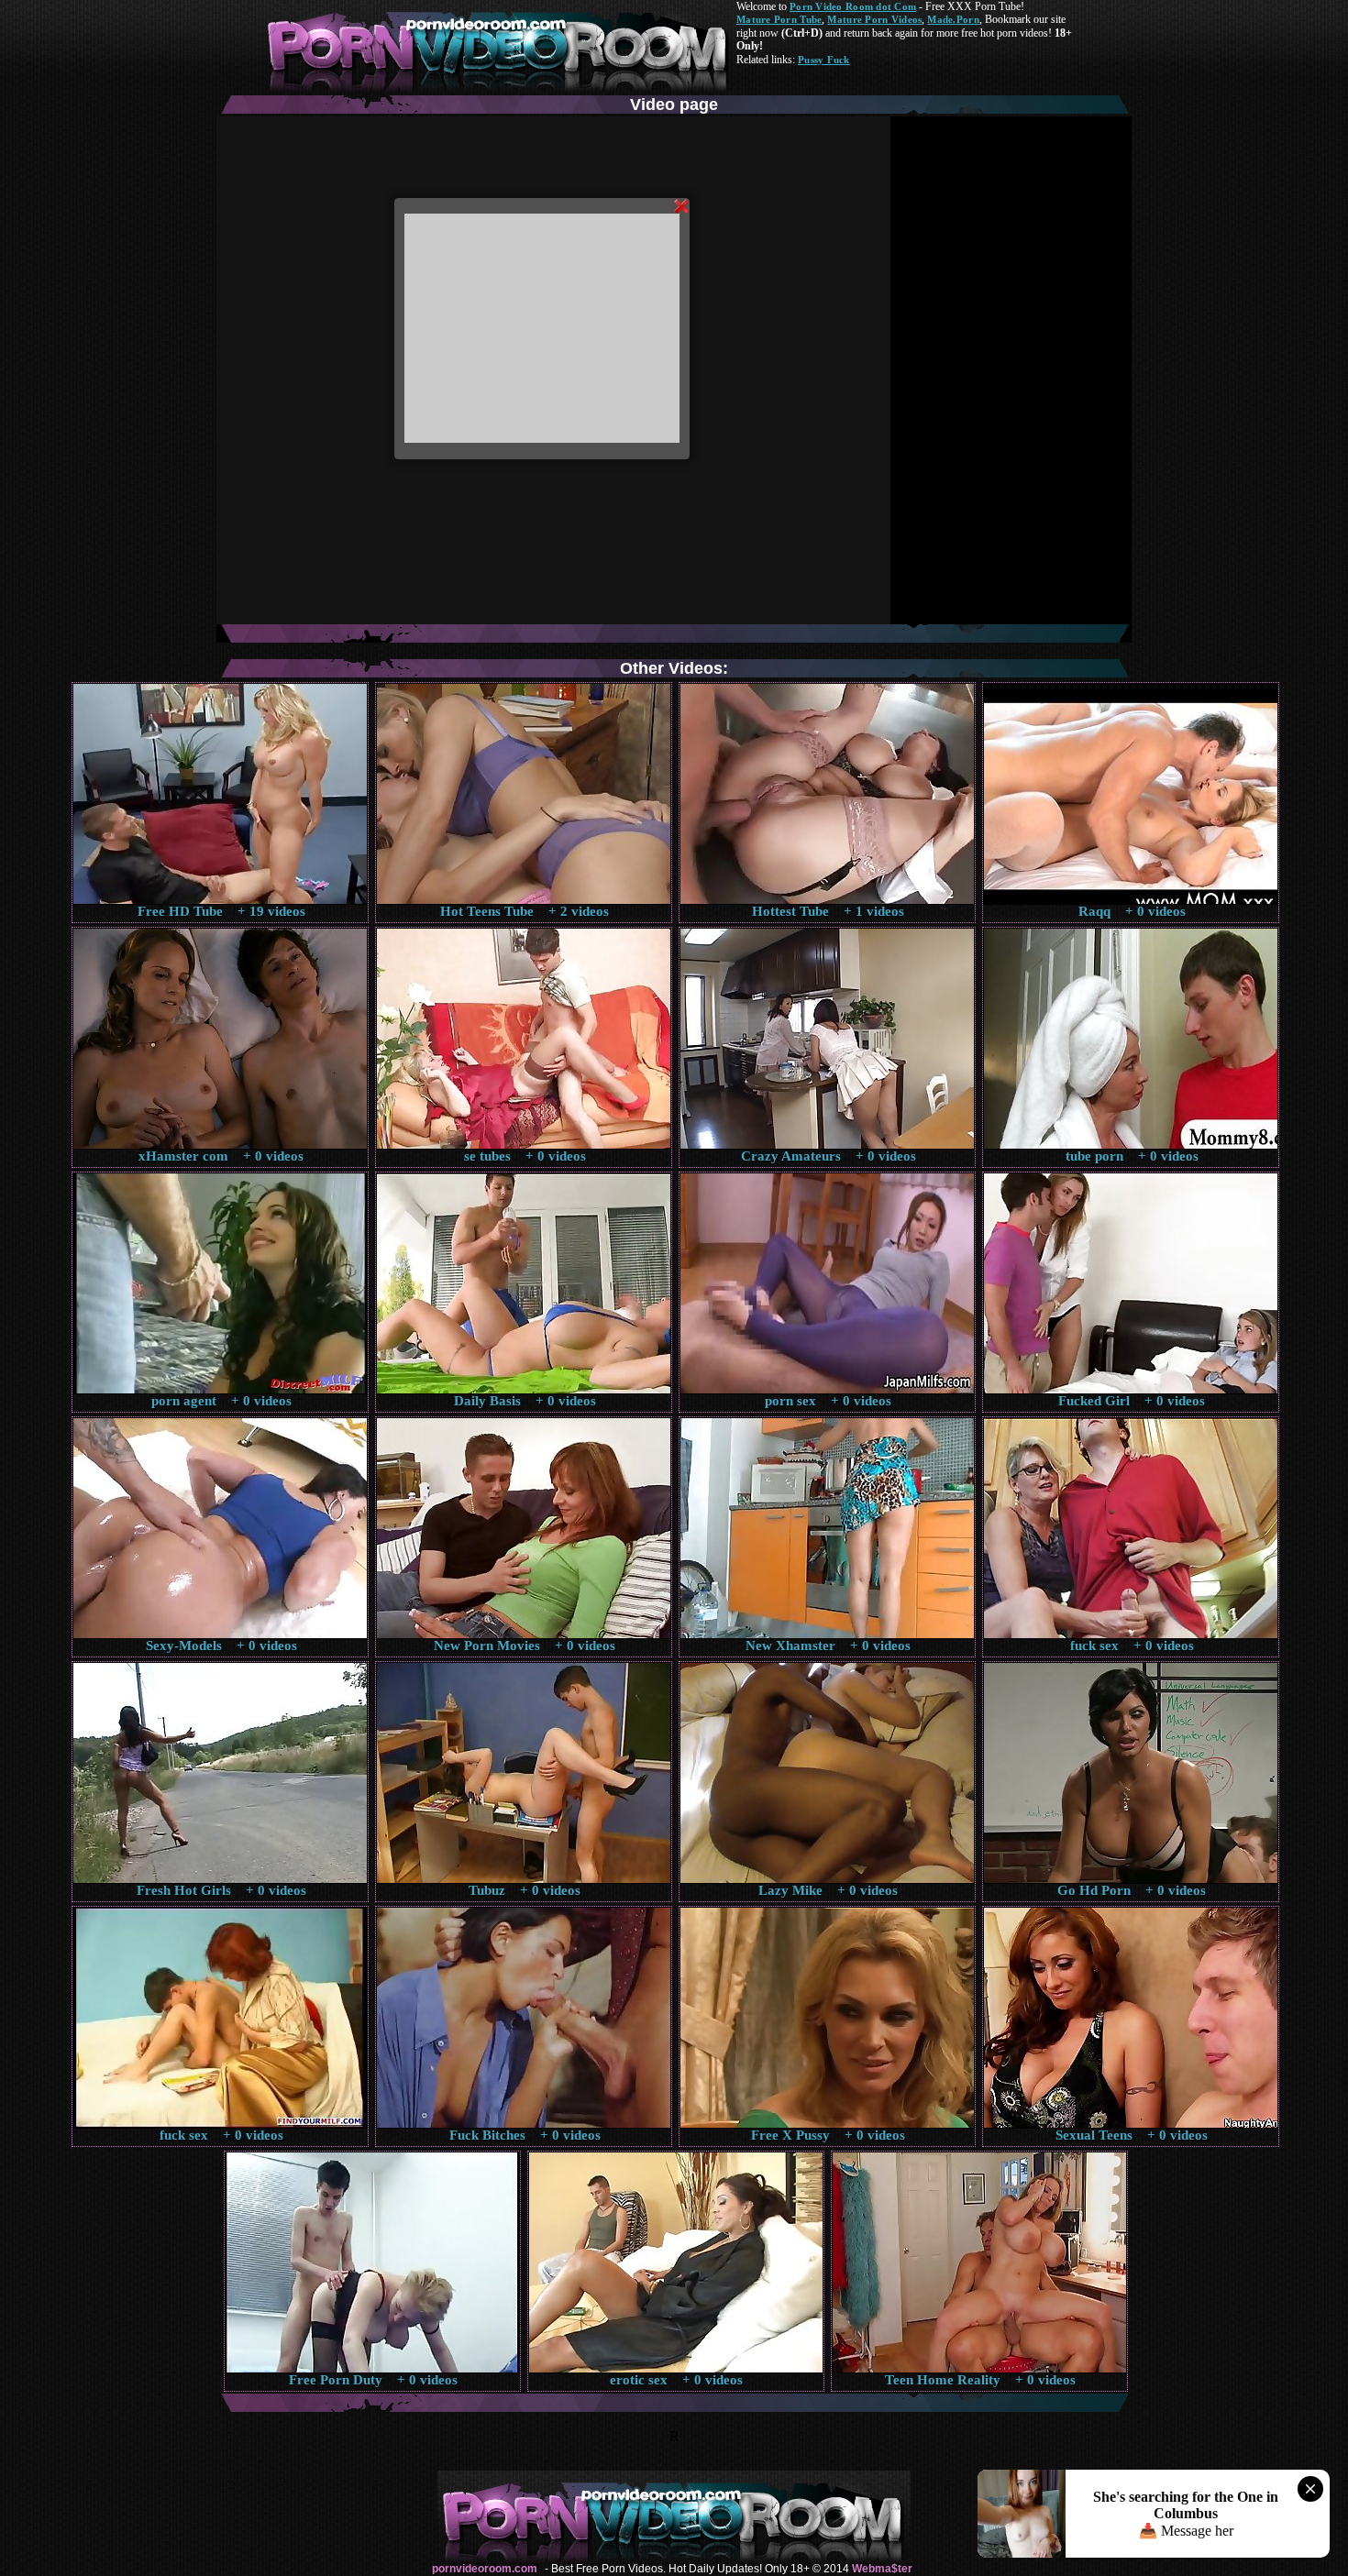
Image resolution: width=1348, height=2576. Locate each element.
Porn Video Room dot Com (853, 6)
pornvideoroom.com (485, 2569)
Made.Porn (953, 19)
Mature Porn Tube (779, 19)
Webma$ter (882, 2569)
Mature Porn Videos (874, 19)
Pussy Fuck (824, 60)
